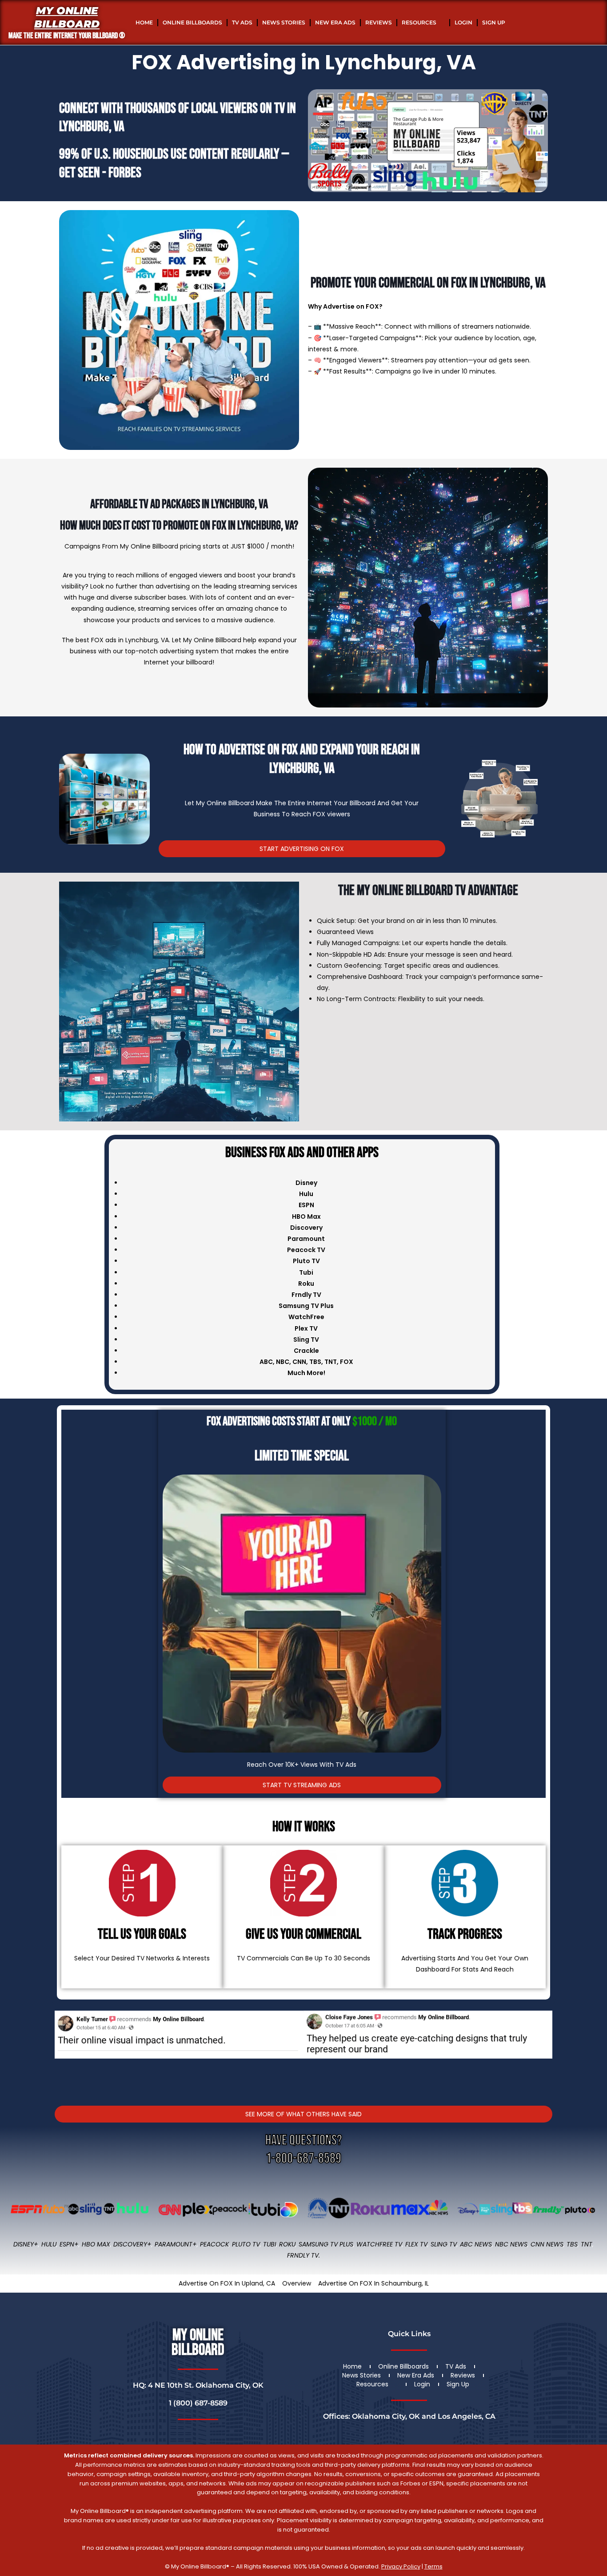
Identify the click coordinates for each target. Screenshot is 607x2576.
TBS (315, 1362)
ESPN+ (69, 2244)
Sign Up (494, 22)
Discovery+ (132, 2244)
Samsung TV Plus (326, 2244)
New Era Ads (335, 22)
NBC (283, 1362)
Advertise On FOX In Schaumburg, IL (373, 2283)
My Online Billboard (67, 17)
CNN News (547, 2244)
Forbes (125, 173)
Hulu (49, 2244)
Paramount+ (176, 2244)
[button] (63, 2047)
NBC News (511, 2244)
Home (144, 22)
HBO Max (96, 2244)
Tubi (270, 2244)
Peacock (214, 2244)
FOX (347, 1362)
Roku (287, 2244)
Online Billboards (192, 22)
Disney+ (26, 2244)
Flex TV (416, 2244)
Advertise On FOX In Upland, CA (227, 2283)
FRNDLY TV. (303, 2255)
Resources (419, 22)
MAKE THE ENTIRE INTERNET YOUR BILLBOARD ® (67, 36)
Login (463, 22)
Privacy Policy (401, 2566)
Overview (297, 2283)
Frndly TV (306, 1295)
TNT (331, 1362)
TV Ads (242, 22)
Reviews (379, 22)
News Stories (284, 22)
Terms (433, 2566)
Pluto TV (246, 2244)
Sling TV (444, 2244)
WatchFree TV (379, 2244)
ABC (266, 1362)
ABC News (476, 2244)
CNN (299, 1362)
